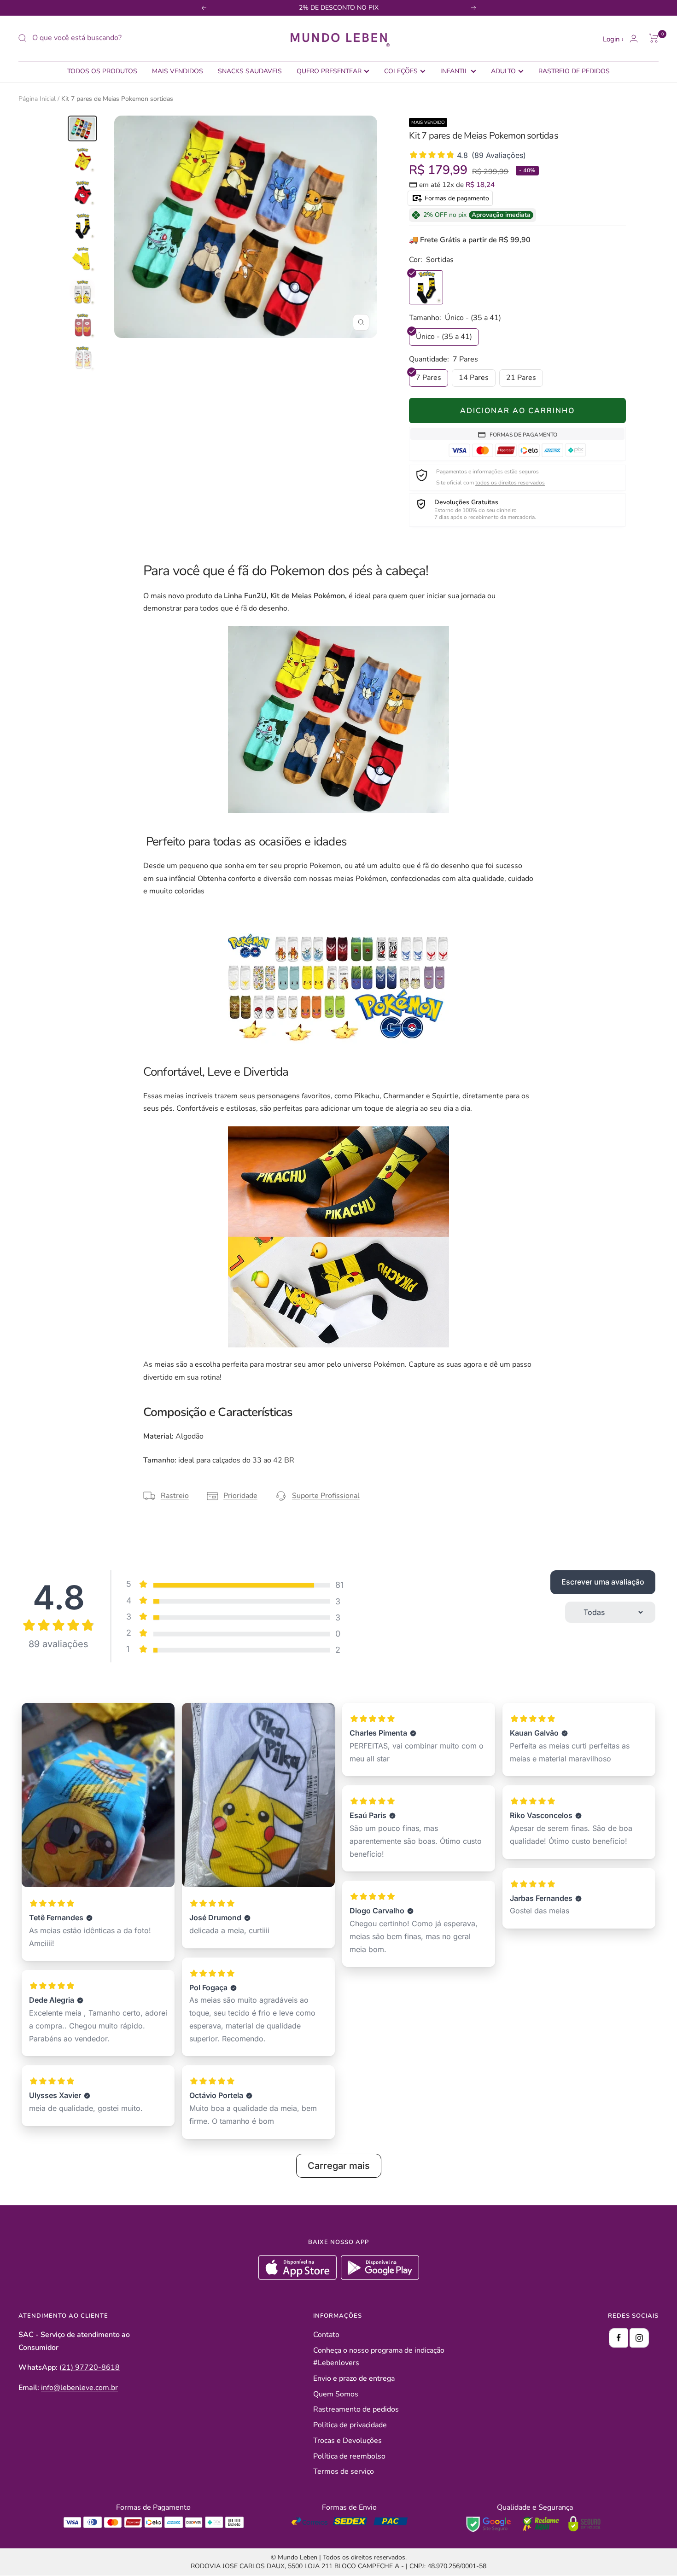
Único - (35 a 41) (444, 337)
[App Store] (299, 2278)
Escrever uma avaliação (603, 1582)
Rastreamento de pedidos (356, 2409)
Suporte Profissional (326, 1496)
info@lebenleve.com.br (79, 2388)
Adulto (503, 71)
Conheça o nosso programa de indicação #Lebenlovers (379, 2357)
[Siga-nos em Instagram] (639, 2338)
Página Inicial (37, 99)
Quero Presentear (329, 71)
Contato (326, 2335)
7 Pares (429, 378)
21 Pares (521, 378)
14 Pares (474, 378)
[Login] (634, 38)
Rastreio (175, 1496)
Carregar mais (339, 2166)
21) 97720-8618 (91, 2367)
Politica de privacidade (350, 2425)
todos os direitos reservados (510, 483)
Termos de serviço (344, 2471)
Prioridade (240, 1496)
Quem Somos (336, 2394)
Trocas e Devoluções (347, 2441)
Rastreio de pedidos (574, 71)
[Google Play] (380, 2278)
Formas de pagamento (456, 198)
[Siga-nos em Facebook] (619, 2338)
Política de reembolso (349, 2456)
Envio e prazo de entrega (354, 2378)
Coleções (401, 71)
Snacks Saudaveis (250, 71)
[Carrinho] (654, 38)
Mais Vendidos (178, 71)
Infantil (454, 71)
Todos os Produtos (102, 71)
